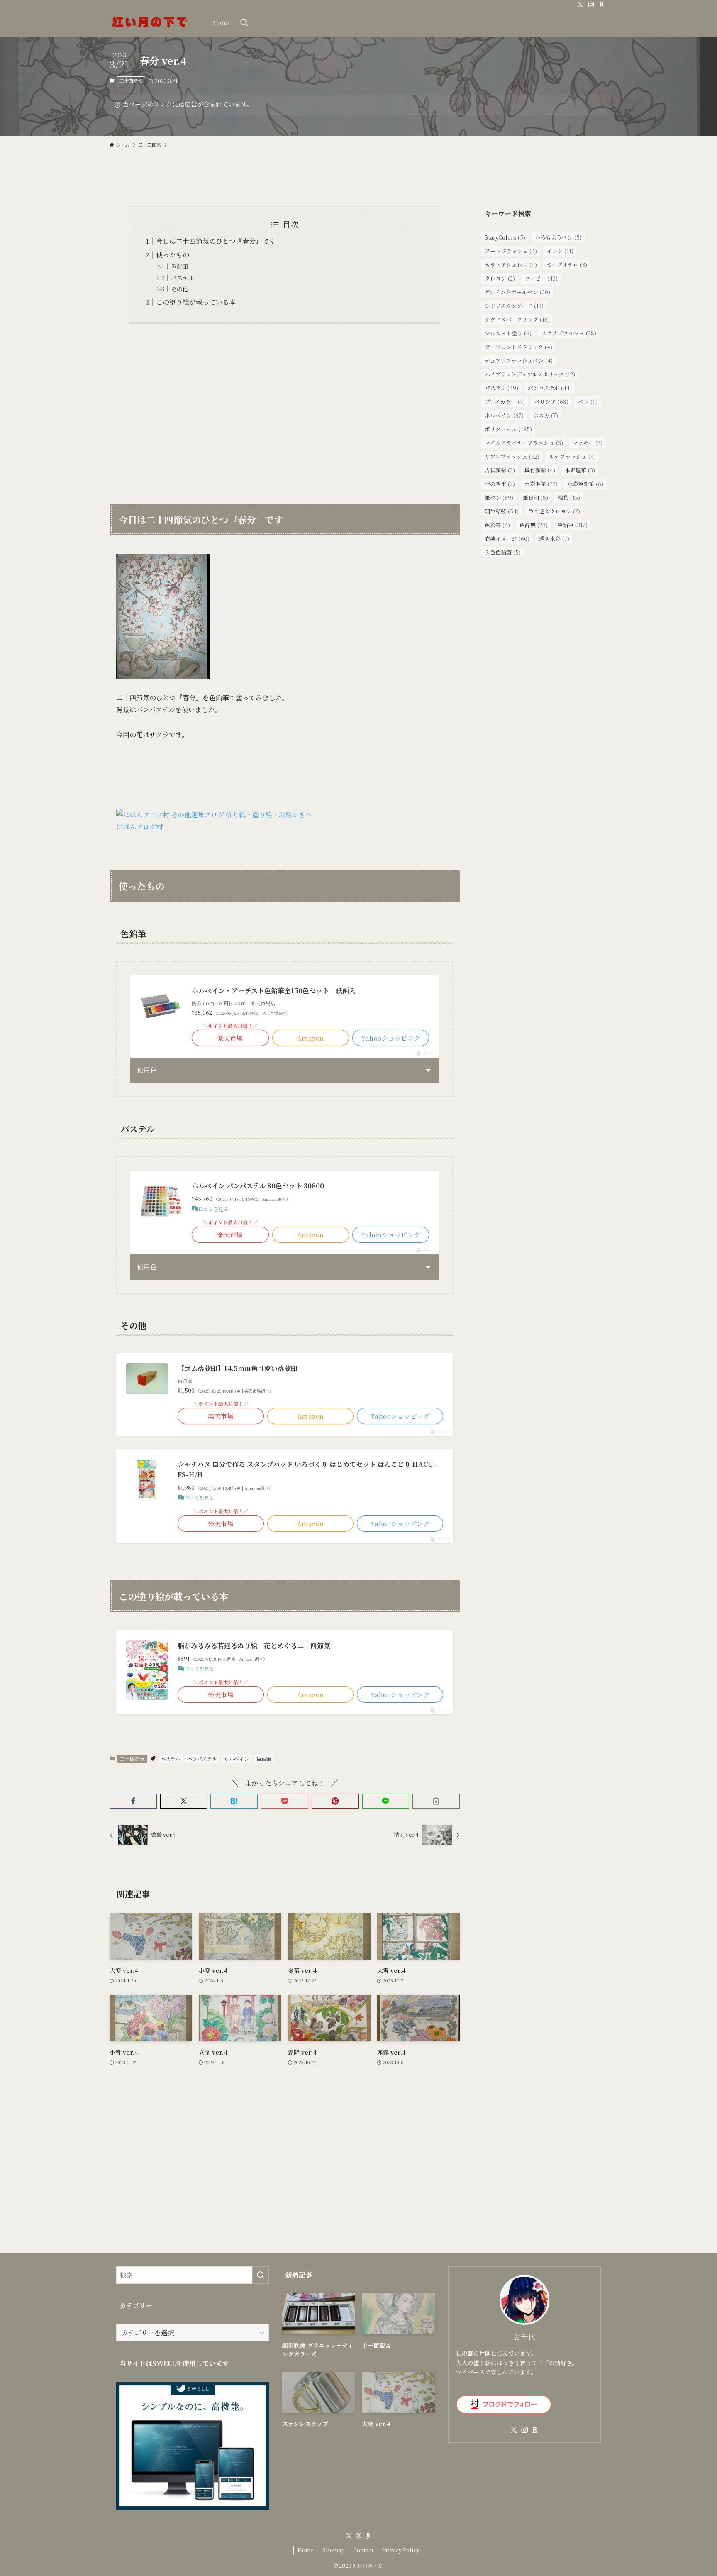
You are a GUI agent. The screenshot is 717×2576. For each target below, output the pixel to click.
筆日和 (535, 497)
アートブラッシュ (511, 251)
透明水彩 (554, 539)
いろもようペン (558, 237)
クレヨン (500, 278)
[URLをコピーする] (436, 1801)
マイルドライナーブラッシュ (524, 443)
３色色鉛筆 (503, 552)
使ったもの (173, 255)
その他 (180, 289)
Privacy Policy (401, 2550)
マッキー (588, 443)
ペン (588, 402)
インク (560, 251)
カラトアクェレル (511, 265)
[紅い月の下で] (150, 23)
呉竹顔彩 (540, 470)
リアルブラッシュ (512, 456)
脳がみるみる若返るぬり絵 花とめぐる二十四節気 (254, 1646)
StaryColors (505, 237)
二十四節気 (131, 81)
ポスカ (546, 415)
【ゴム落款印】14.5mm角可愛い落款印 (238, 1368)
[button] (133, 1801)
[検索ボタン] (244, 23)
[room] (602, 5)
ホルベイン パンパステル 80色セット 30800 (258, 1186)
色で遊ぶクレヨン (554, 511)
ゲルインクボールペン (517, 292)
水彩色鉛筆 (585, 484)
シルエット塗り (508, 333)
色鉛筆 (180, 266)
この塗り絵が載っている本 (196, 302)
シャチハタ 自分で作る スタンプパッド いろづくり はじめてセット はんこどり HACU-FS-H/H (307, 1470)
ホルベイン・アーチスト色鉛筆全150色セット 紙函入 (274, 991)
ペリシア (551, 402)
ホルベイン (237, 1758)
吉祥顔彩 (500, 470)
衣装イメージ (507, 539)
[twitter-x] (580, 5)
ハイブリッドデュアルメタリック (530, 374)
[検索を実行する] (261, 2275)
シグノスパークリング (517, 319)
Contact (363, 2550)
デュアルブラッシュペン (519, 360)
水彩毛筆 (541, 484)
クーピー (541, 278)
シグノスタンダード (514, 306)
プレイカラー (505, 402)
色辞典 (534, 525)
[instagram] (591, 5)
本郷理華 (580, 470)
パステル (182, 277)
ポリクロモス (508, 429)
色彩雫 (497, 525)
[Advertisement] (285, 408)
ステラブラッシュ (569, 333)
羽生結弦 (502, 511)
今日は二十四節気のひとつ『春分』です (216, 241)
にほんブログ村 (139, 827)
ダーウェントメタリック (518, 347)
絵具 (569, 497)
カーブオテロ (567, 265)
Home (306, 2550)
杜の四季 (500, 484)
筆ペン (499, 497)
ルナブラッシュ (572, 456)
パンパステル (202, 1758)
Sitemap (334, 2550)
